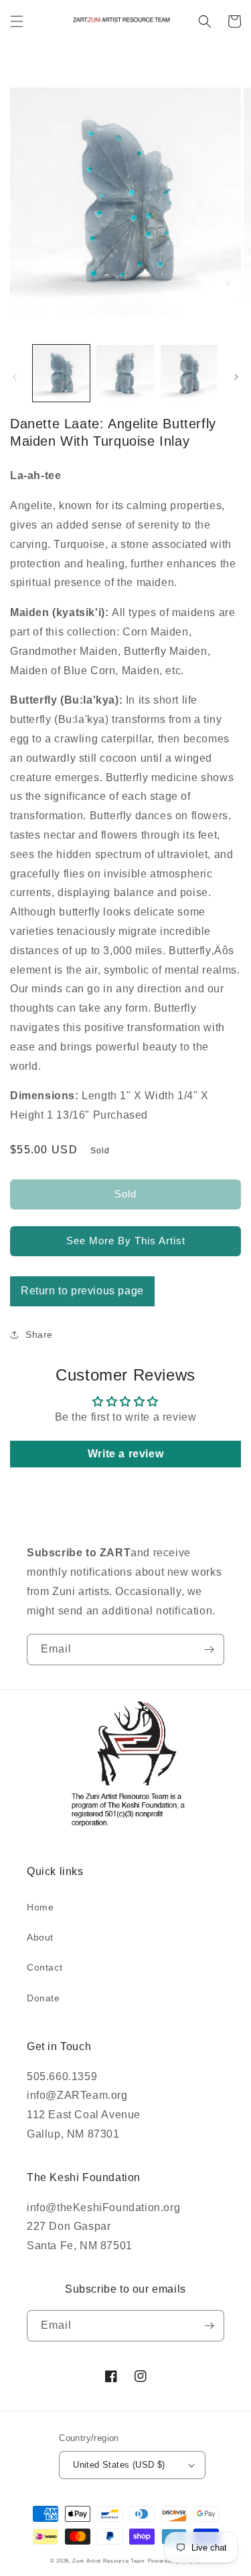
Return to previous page (82, 1291)
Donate (44, 1998)
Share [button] (39, 1334)
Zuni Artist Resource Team (109, 2561)
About (40, 1937)
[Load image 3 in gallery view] (189, 373)
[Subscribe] (209, 1650)
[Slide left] (15, 377)
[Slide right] (236, 377)
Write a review (125, 1454)
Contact (45, 1967)
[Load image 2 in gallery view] (125, 373)
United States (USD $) (119, 2465)
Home (40, 1907)
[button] (17, 21)
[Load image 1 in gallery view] (61, 373)
